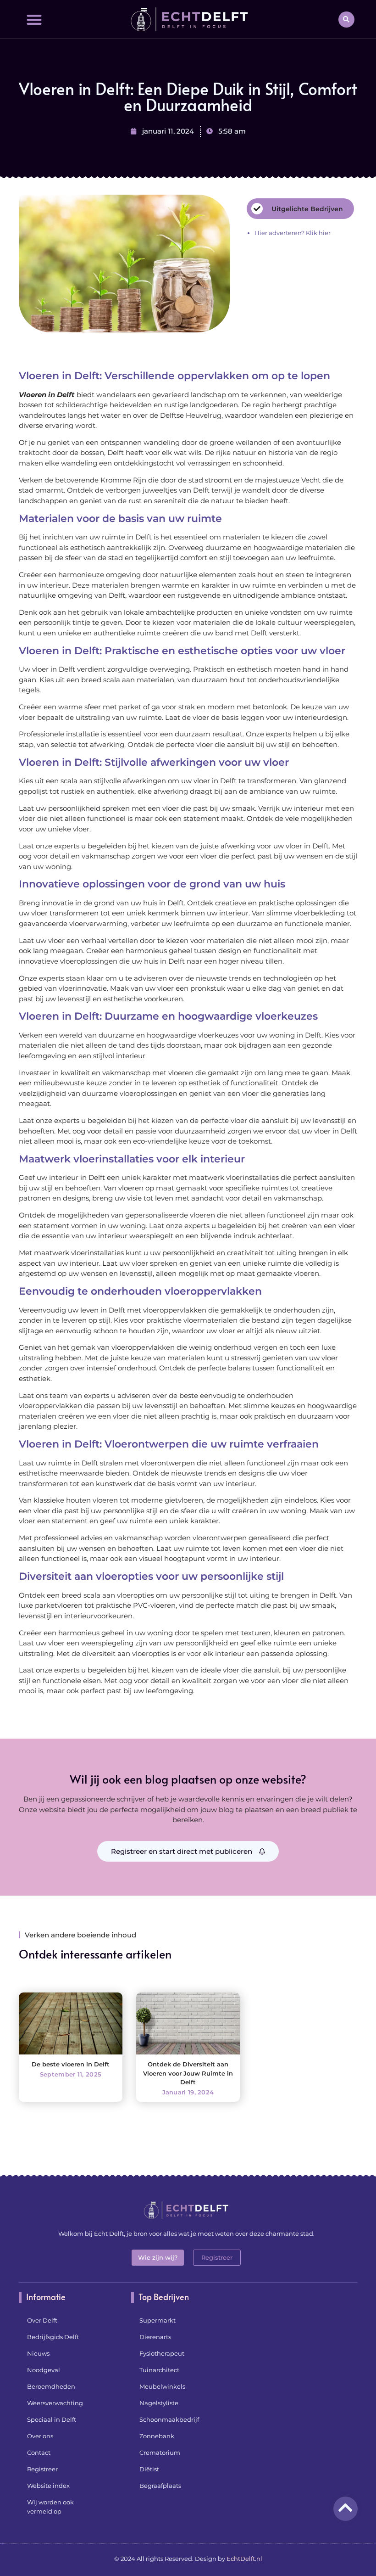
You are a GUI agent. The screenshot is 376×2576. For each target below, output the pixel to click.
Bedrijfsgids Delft (53, 2337)
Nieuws (38, 2353)
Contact (39, 2453)
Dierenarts (155, 2337)
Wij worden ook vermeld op (50, 2507)
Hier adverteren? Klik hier (293, 233)
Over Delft (42, 2320)
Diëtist (149, 2469)
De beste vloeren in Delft (71, 2064)
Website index (48, 2486)
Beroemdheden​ (51, 2386)
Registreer (42, 2469)
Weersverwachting (55, 2403)
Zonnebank (157, 2436)
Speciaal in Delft (52, 2419)
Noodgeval (44, 2370)
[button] (34, 20)
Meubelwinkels (162, 2386)
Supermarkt (158, 2320)
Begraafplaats (160, 2486)
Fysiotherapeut (162, 2353)
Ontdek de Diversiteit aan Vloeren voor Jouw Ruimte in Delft (188, 2073)
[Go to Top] (346, 2507)
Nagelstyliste (159, 2403)
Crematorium (160, 2453)
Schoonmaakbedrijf (169, 2419)
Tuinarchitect (159, 2370)
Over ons (40, 2436)
